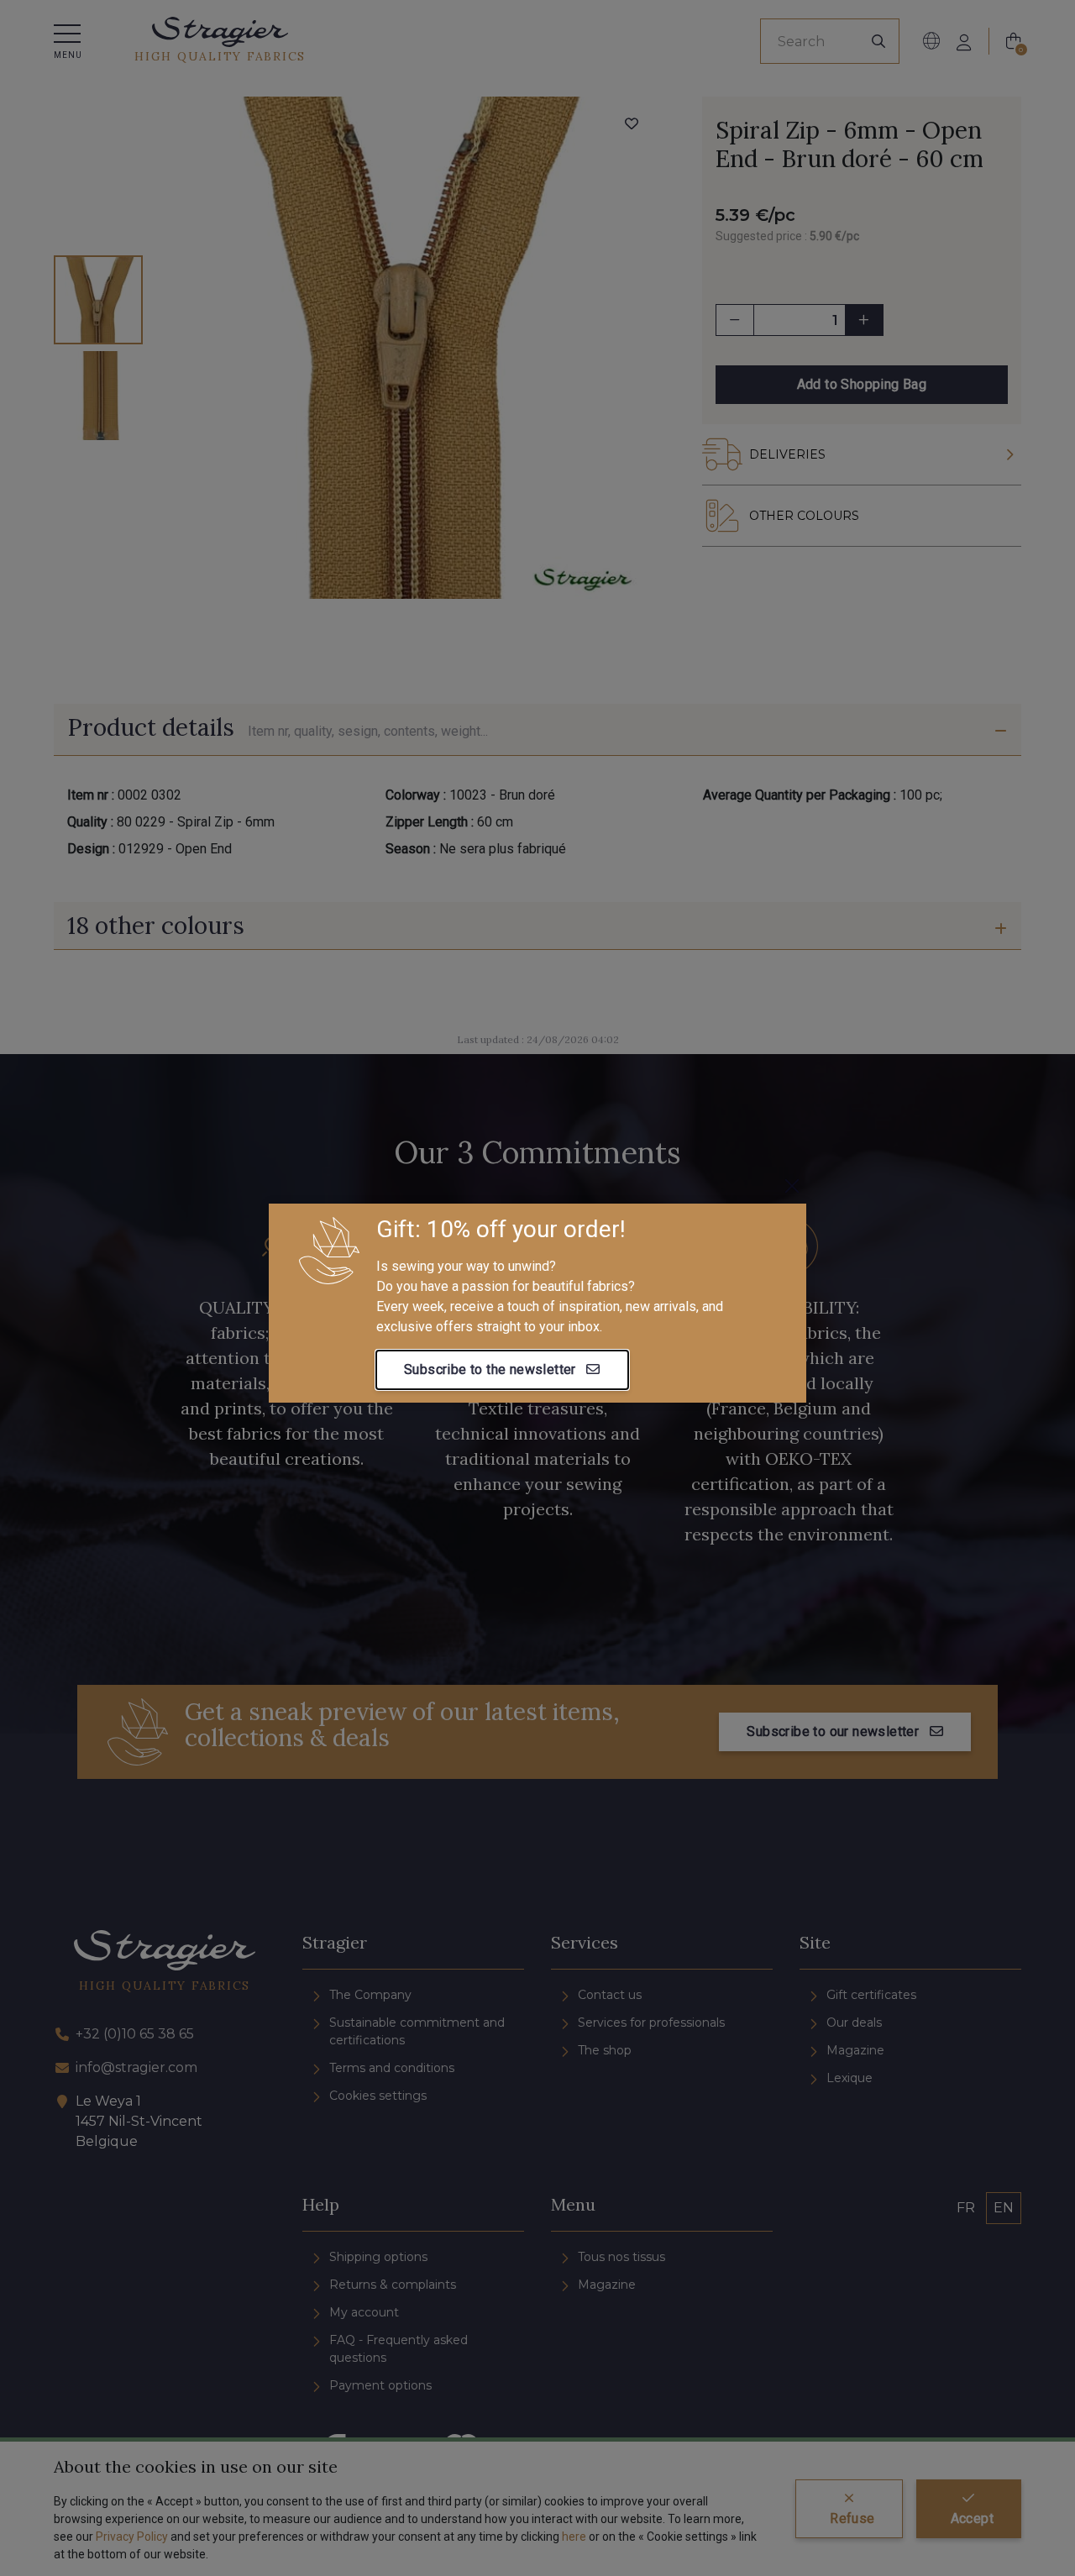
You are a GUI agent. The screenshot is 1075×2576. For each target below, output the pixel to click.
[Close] (792, 1186)
